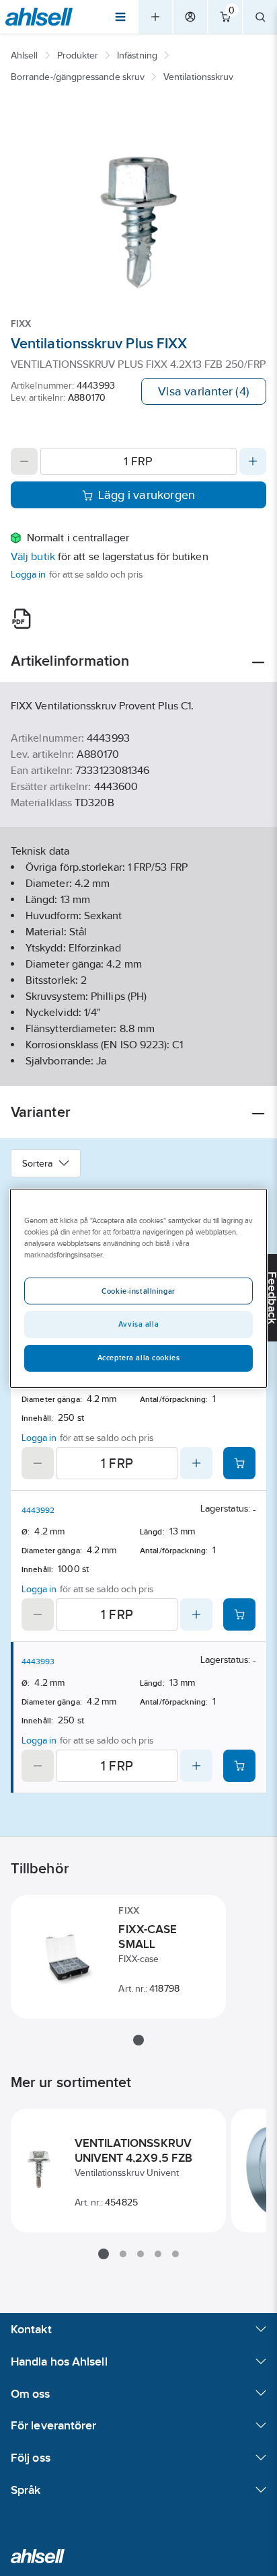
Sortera (38, 1163)
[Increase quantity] (253, 461)
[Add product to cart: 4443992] (239, 1614)
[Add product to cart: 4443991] (239, 1463)
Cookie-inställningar (138, 1291)
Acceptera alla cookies (139, 1358)
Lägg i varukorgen (147, 495)
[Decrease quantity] (24, 461)
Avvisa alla (138, 1324)
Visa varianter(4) (204, 391)
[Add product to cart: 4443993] (239, 1766)
